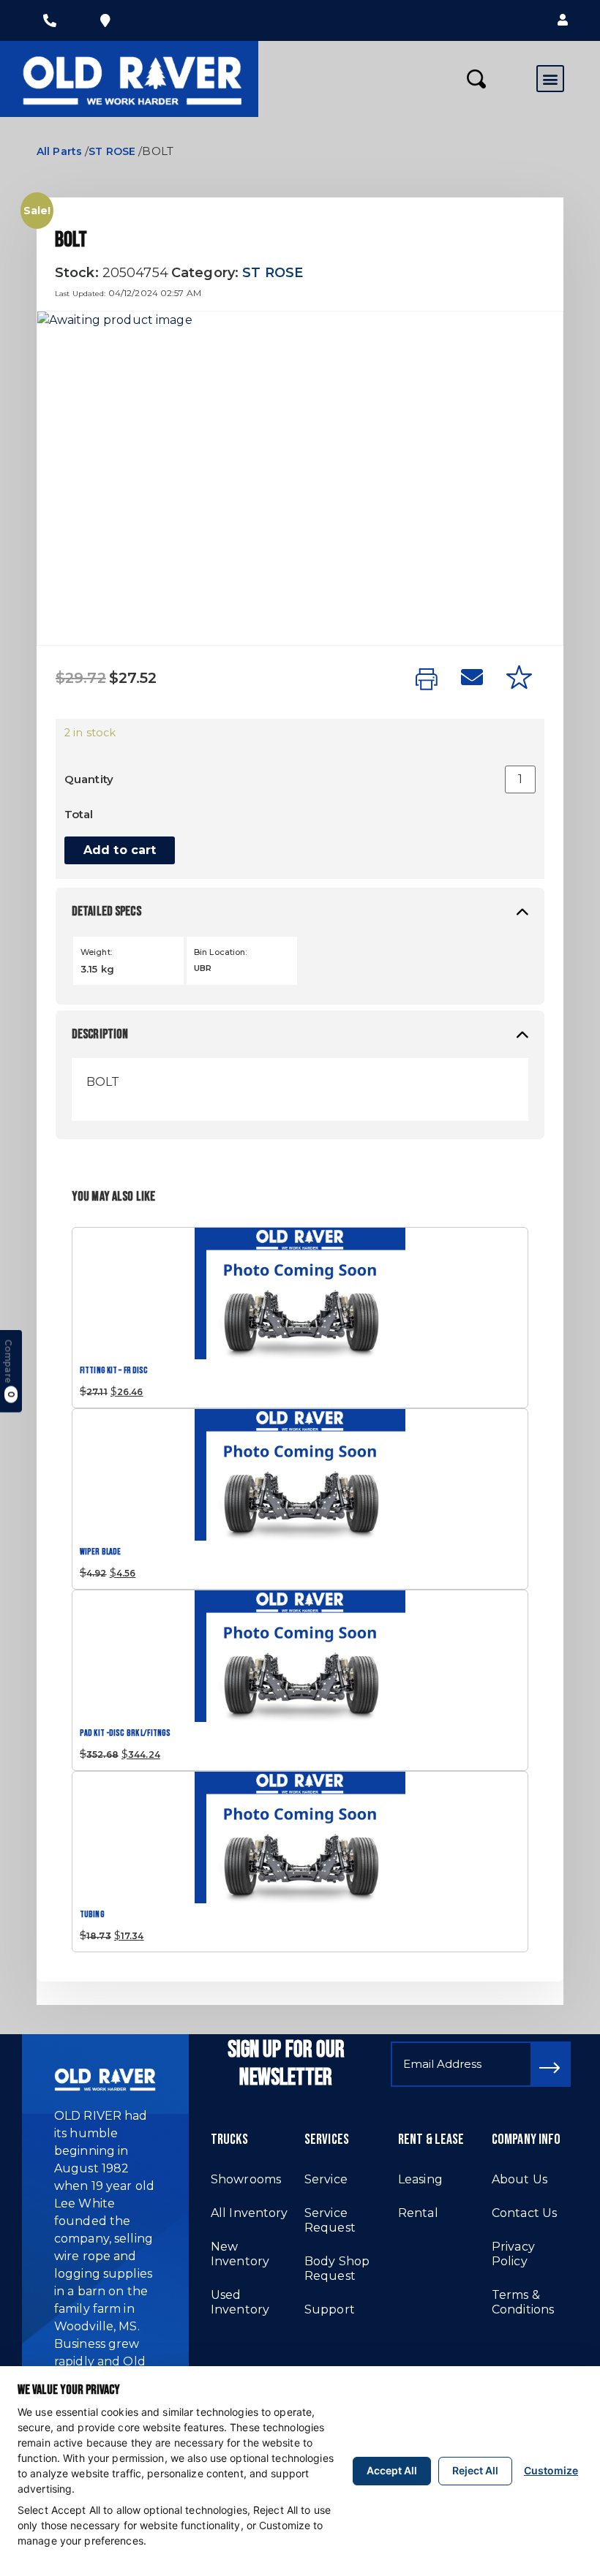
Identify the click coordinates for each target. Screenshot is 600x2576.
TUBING (92, 1915)
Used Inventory (240, 2302)
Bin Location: (221, 952)
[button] (563, 20)
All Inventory (250, 2213)
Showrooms (246, 2179)
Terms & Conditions (523, 2302)
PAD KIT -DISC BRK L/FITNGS (125, 1733)
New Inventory (240, 2254)
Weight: (96, 952)
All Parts (59, 151)
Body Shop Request (337, 2269)
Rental (418, 2213)
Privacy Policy (513, 2254)
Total (79, 814)
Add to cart (120, 850)
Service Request (330, 2220)
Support (330, 2309)
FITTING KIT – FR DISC (114, 1371)
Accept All (392, 2470)
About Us (520, 2179)
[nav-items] (50, 20)
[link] (427, 680)
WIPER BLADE (100, 1552)
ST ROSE (112, 151)
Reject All (475, 2470)
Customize (551, 2470)
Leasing (420, 2179)
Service (326, 2179)
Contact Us (524, 2213)
